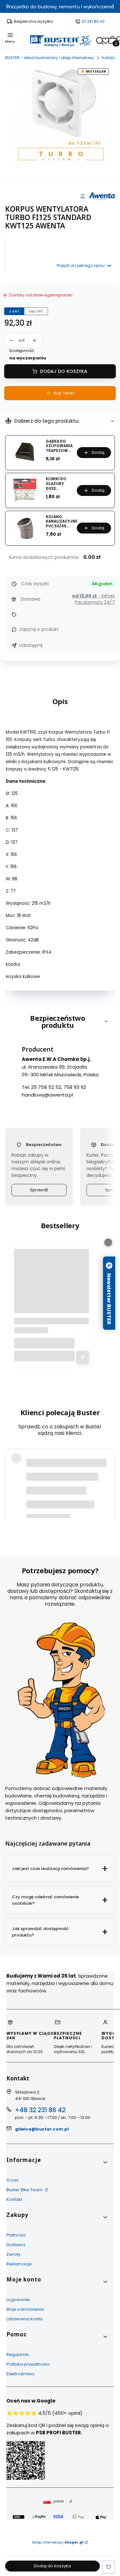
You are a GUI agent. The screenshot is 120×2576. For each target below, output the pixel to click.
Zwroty (14, 2254)
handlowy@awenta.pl (47, 1095)
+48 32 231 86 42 (40, 2110)
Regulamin (18, 2355)
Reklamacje (19, 2264)
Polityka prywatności (28, 2364)
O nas (13, 2180)
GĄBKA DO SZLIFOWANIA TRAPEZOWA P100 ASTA (59, 446)
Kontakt (14, 2199)
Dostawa (16, 2245)
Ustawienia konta (25, 2319)
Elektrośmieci (20, 2374)
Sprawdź (39, 1190)
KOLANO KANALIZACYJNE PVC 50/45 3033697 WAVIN (62, 522)
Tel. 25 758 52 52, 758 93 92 (54, 1087)
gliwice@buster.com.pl (42, 2129)
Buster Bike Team (25, 2190)
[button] (60, 1869)
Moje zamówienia (25, 2309)
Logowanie (18, 2300)
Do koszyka (83, 1357)
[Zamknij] (108, 1242)
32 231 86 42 (93, 22)
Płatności (16, 2235)
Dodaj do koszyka (64, 371)
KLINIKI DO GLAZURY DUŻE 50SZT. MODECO (56, 484)
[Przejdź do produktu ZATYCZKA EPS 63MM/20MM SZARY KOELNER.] (52, 1286)
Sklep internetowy (58, 2542)
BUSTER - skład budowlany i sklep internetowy (50, 58)
